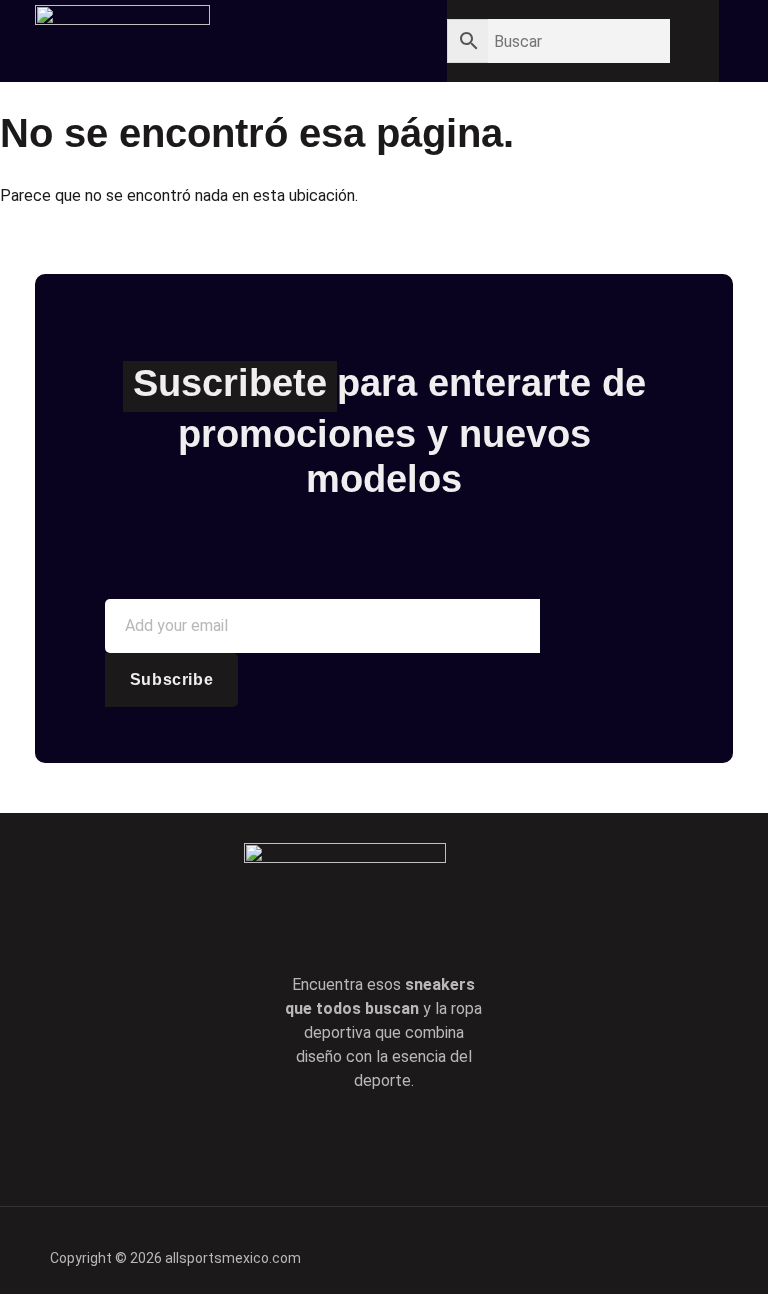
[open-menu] (359, 42)
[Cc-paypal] (624, 1247)
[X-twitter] (355, 1144)
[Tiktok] (412, 1144)
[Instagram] (469, 1144)
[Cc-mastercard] (693, 1247)
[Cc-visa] (555, 1247)
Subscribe (171, 679)
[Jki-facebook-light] (298, 1144)
